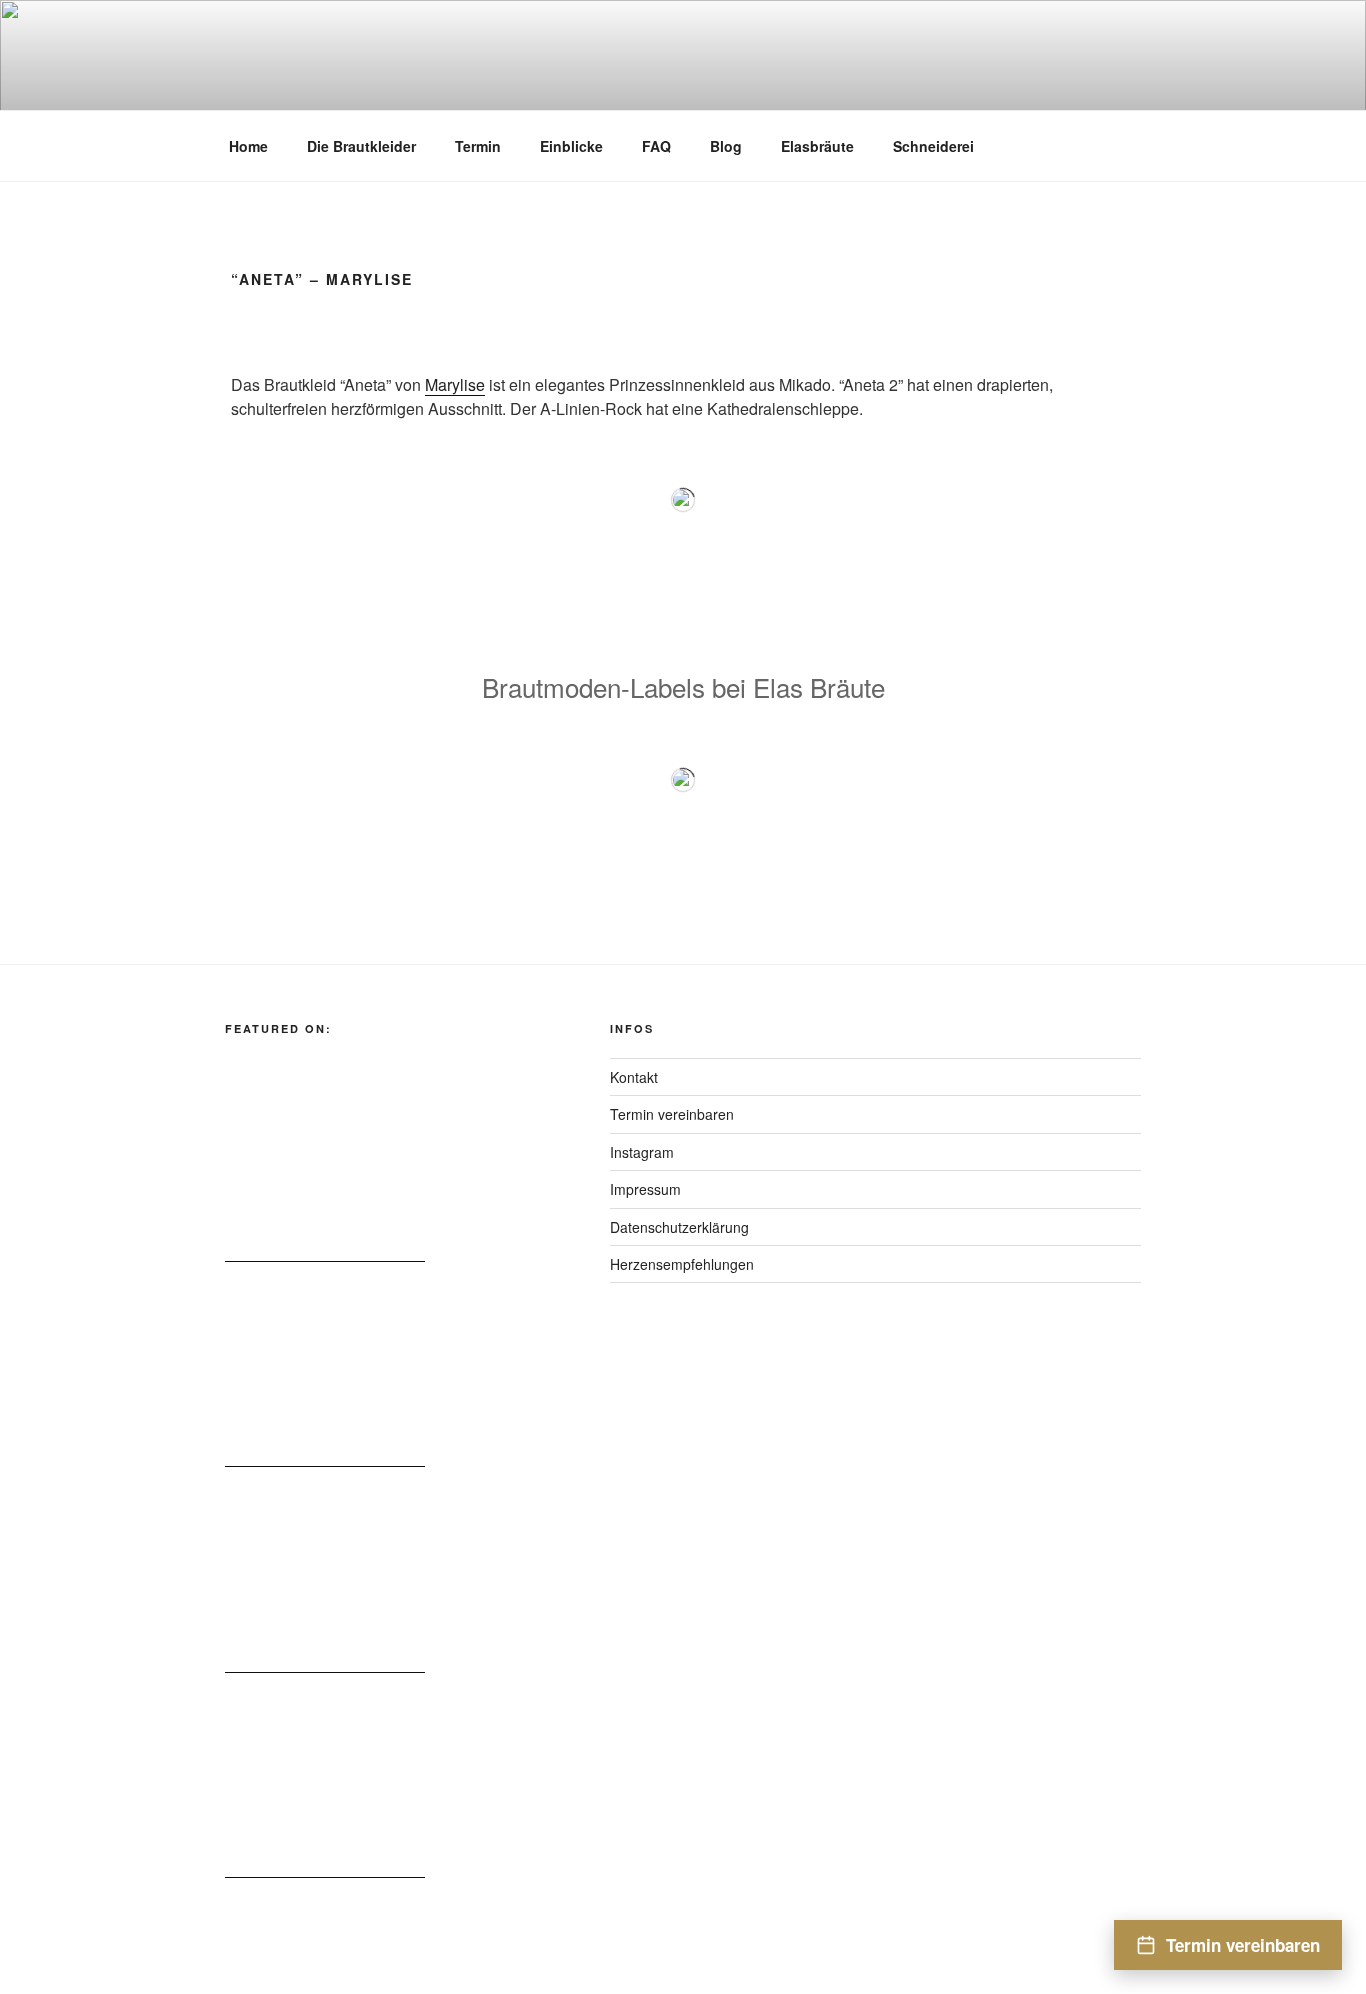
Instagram (642, 1152)
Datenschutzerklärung (679, 1227)
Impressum (645, 1189)
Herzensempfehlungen (682, 1264)
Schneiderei (933, 146)
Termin (478, 146)
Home (248, 146)
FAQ (656, 146)
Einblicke (571, 146)
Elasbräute (817, 146)
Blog (726, 146)
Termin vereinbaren (672, 1114)
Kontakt (634, 1077)
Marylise (455, 384)
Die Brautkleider (361, 146)
